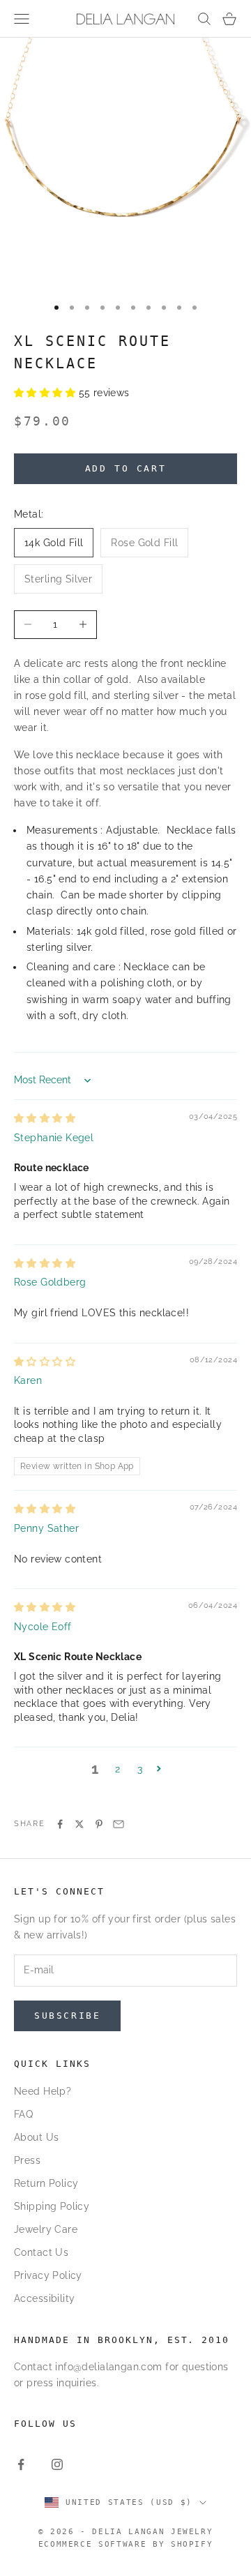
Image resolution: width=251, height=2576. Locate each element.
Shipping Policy (52, 2206)
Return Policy (46, 2183)
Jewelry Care (46, 2229)
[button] (46, 393)
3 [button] (140, 1769)
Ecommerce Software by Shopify (126, 2544)
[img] (45, 1118)
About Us (36, 2137)
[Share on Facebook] (60, 1824)
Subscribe (67, 2016)
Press (27, 2160)
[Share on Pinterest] (99, 1824)
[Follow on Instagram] (57, 2464)
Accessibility (44, 2298)
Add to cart (126, 468)
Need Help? (43, 2091)
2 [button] (117, 1769)
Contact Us (41, 2252)
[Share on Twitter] (79, 1824)
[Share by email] (119, 1824)
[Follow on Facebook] (21, 2464)
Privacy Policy (48, 2275)
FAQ (23, 2114)
